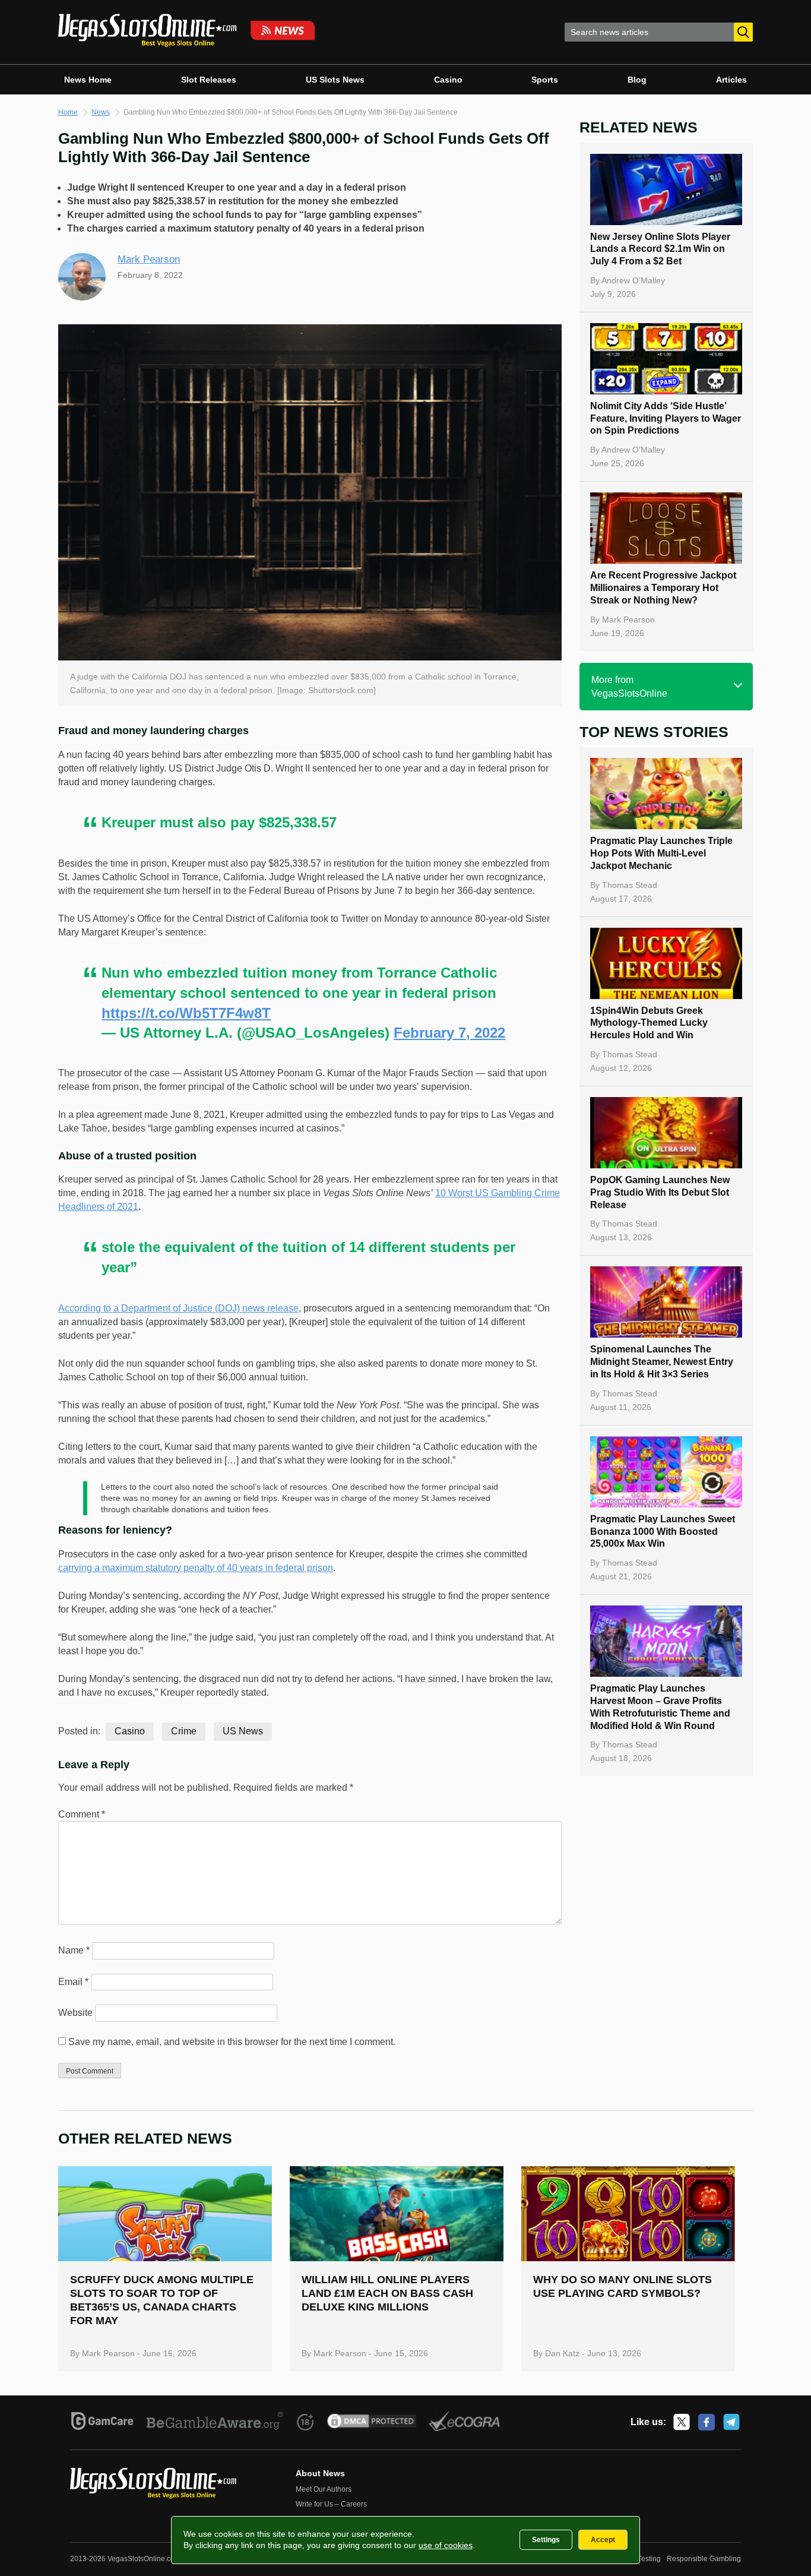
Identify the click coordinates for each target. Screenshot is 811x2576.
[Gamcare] (102, 2423)
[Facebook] (707, 2422)
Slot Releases (209, 80)
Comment (82, 1814)
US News (243, 1731)
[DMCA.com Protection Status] (372, 2423)
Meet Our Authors (324, 2489)
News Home (88, 80)
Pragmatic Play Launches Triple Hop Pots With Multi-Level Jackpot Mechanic (661, 853)
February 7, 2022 (449, 1033)
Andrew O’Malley (633, 280)
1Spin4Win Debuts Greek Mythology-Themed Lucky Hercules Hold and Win (649, 1023)
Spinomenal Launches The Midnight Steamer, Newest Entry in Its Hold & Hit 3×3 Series (662, 1362)
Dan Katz (562, 2353)
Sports (545, 80)
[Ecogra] (465, 2423)
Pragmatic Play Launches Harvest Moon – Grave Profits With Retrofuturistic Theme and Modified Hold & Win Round (660, 1707)
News (101, 112)
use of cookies (446, 2545)
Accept (603, 2540)
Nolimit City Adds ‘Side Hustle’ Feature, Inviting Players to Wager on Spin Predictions (666, 418)
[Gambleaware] (215, 2423)
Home (68, 112)
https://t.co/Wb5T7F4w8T (186, 1013)
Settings (546, 2540)
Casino (448, 80)
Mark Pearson (149, 259)
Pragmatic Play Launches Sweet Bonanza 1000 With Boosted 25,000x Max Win (663, 1532)
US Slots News (335, 80)
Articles (731, 80)
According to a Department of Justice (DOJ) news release (178, 1308)
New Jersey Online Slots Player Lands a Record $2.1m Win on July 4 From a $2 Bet (660, 249)
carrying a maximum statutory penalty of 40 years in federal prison (196, 1568)
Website (75, 2013)
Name (74, 1950)
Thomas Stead (630, 885)
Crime (184, 1731)
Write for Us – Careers (331, 2504)
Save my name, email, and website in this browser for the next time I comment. (232, 2042)
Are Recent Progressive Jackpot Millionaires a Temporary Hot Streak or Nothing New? (663, 588)
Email (73, 1982)
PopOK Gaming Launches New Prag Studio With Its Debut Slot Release (660, 1192)
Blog (637, 80)
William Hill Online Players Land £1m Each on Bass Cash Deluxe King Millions (387, 2293)
